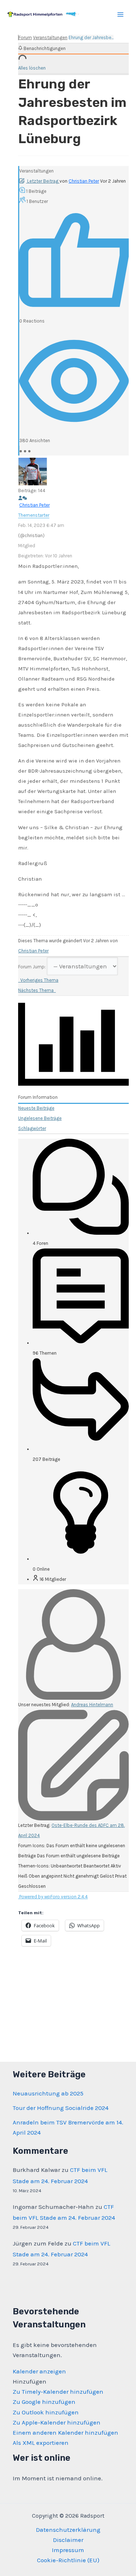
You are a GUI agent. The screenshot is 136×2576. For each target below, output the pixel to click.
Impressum (68, 2550)
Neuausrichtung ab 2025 (48, 2093)
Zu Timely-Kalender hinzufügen (58, 2392)
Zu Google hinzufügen (44, 2402)
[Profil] (20, 498)
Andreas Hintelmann (92, 1705)
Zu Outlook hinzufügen (46, 2412)
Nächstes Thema (37, 990)
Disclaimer (68, 2540)
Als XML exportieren (41, 2443)
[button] (30, 2381)
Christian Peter (84, 181)
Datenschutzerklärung (68, 2530)
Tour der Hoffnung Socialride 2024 (61, 2108)
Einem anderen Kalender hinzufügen (65, 2432)
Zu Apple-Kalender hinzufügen (57, 2422)
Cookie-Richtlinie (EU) (68, 2560)
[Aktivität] (25, 498)
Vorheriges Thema (38, 980)
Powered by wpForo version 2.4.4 (53, 1897)
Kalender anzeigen (39, 2371)
